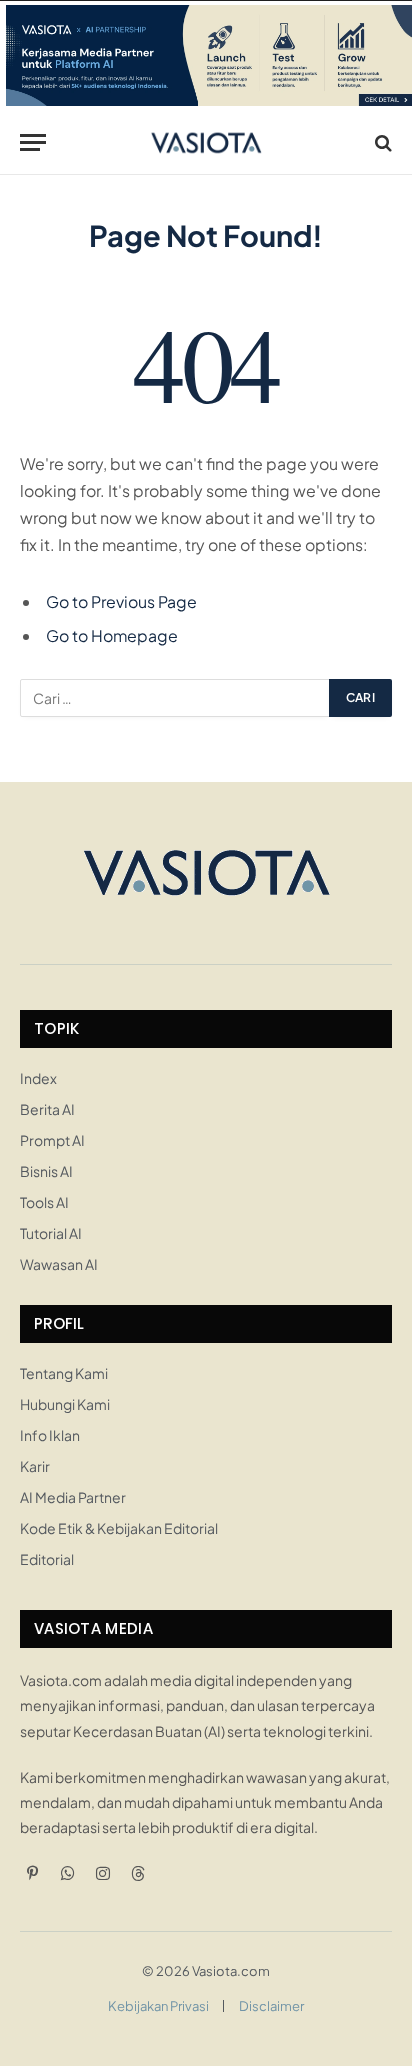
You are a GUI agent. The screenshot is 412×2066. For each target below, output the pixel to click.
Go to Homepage (112, 635)
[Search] (381, 142)
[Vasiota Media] (206, 142)
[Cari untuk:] (175, 698)
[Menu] (33, 142)
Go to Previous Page (121, 601)
